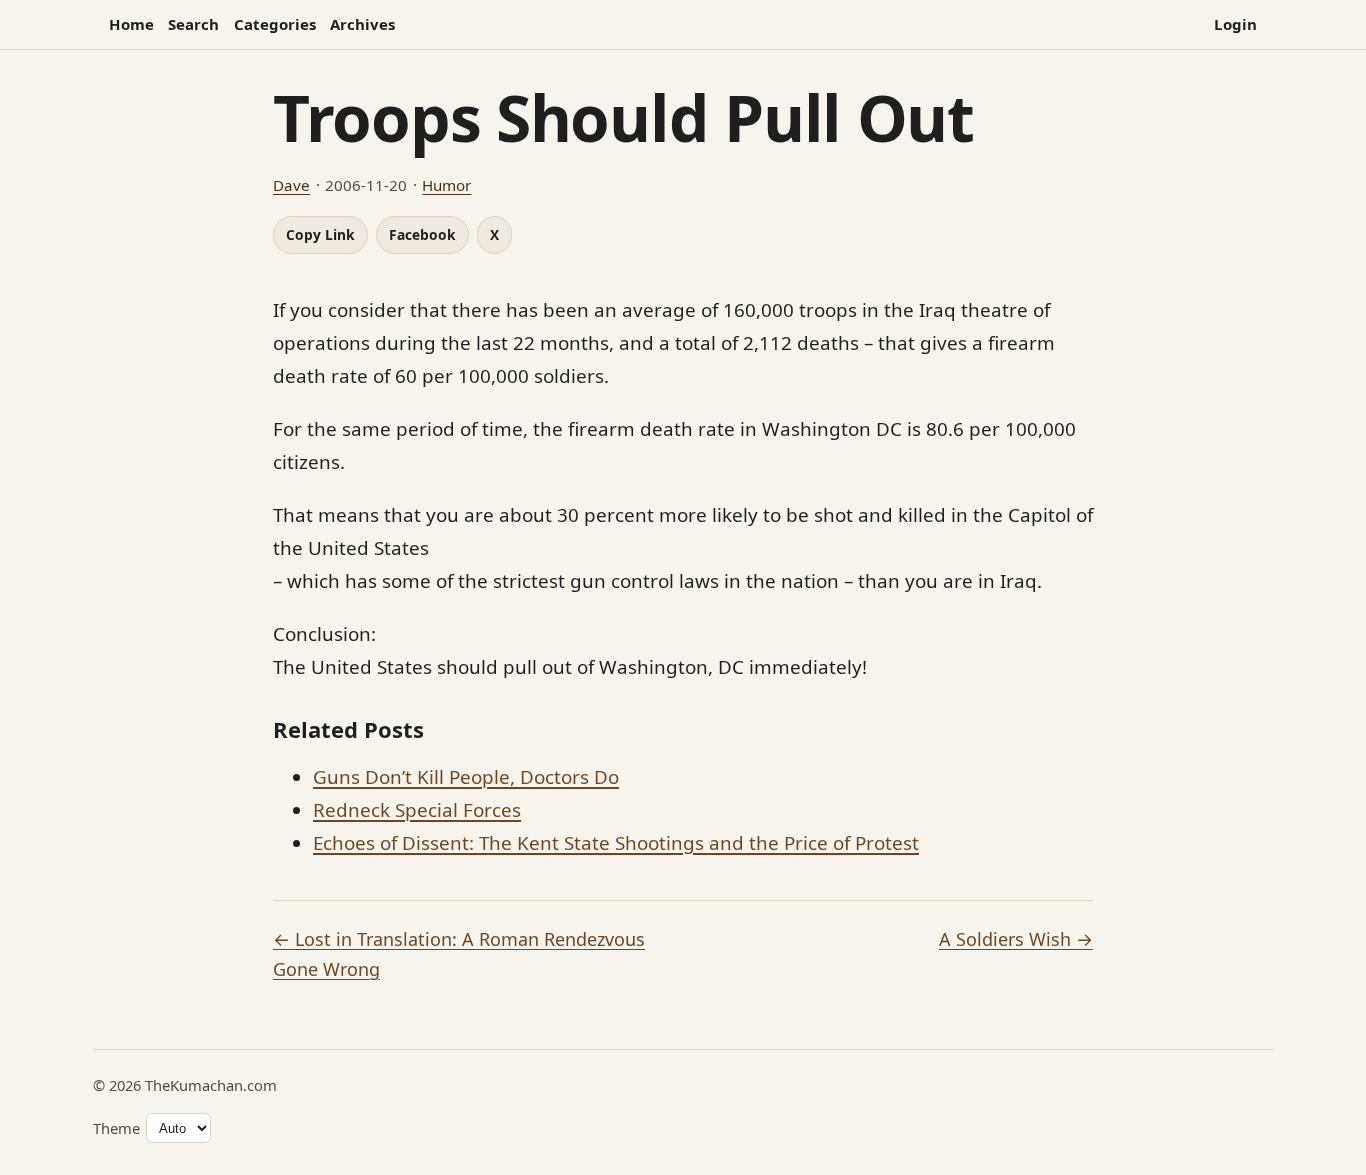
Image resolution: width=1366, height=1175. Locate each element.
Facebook (422, 234)
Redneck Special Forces (417, 810)
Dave (291, 185)
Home (131, 24)
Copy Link (320, 234)
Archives (362, 24)
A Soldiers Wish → (1016, 939)
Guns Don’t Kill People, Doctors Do (466, 777)
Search (193, 24)
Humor (446, 185)
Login (1235, 24)
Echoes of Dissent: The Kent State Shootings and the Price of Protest (616, 843)
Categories (275, 24)
